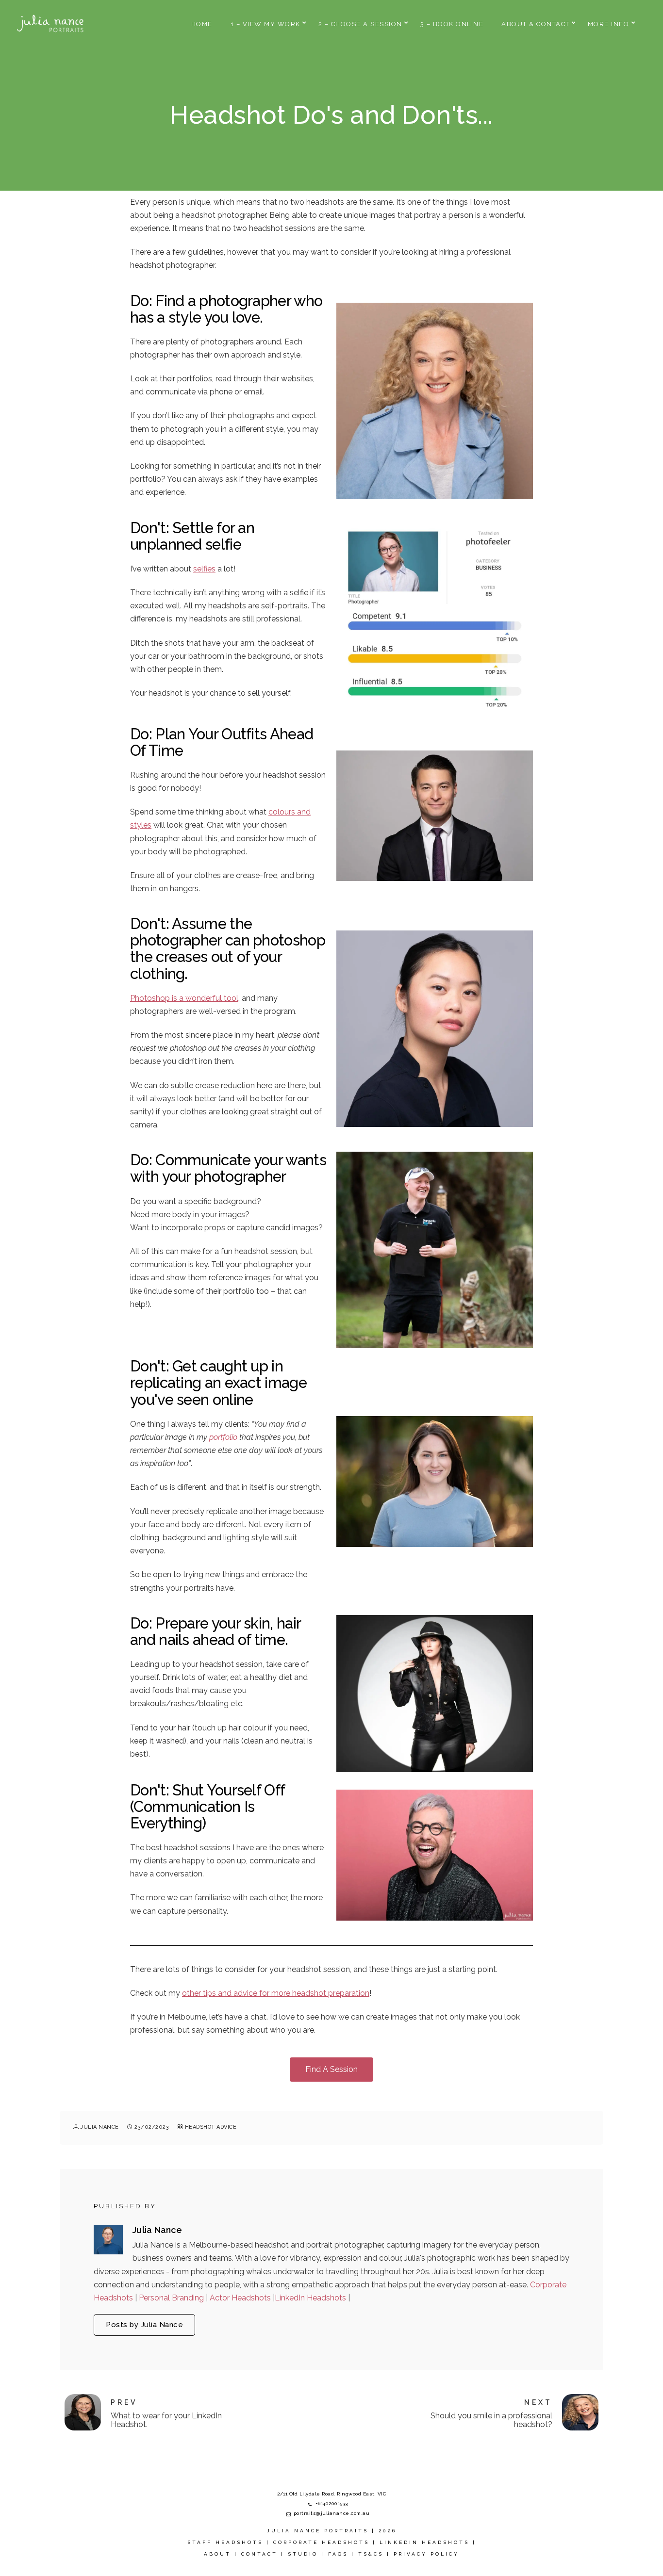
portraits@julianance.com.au (332, 2513)
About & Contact (536, 24)
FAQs (338, 2554)
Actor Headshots (241, 2298)
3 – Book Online (452, 24)
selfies (204, 569)
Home (202, 24)
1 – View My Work (265, 24)
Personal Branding (172, 2298)
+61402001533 (332, 2503)
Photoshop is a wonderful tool (184, 998)
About (217, 2554)
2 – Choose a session (360, 24)
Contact (259, 2554)
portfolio (223, 1437)
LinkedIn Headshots (311, 2298)
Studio (303, 2554)
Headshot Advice (211, 2127)
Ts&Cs (371, 2554)
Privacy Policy (426, 2554)
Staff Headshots (225, 2542)
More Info (609, 24)
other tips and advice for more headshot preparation (276, 1993)
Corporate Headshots (321, 2542)
